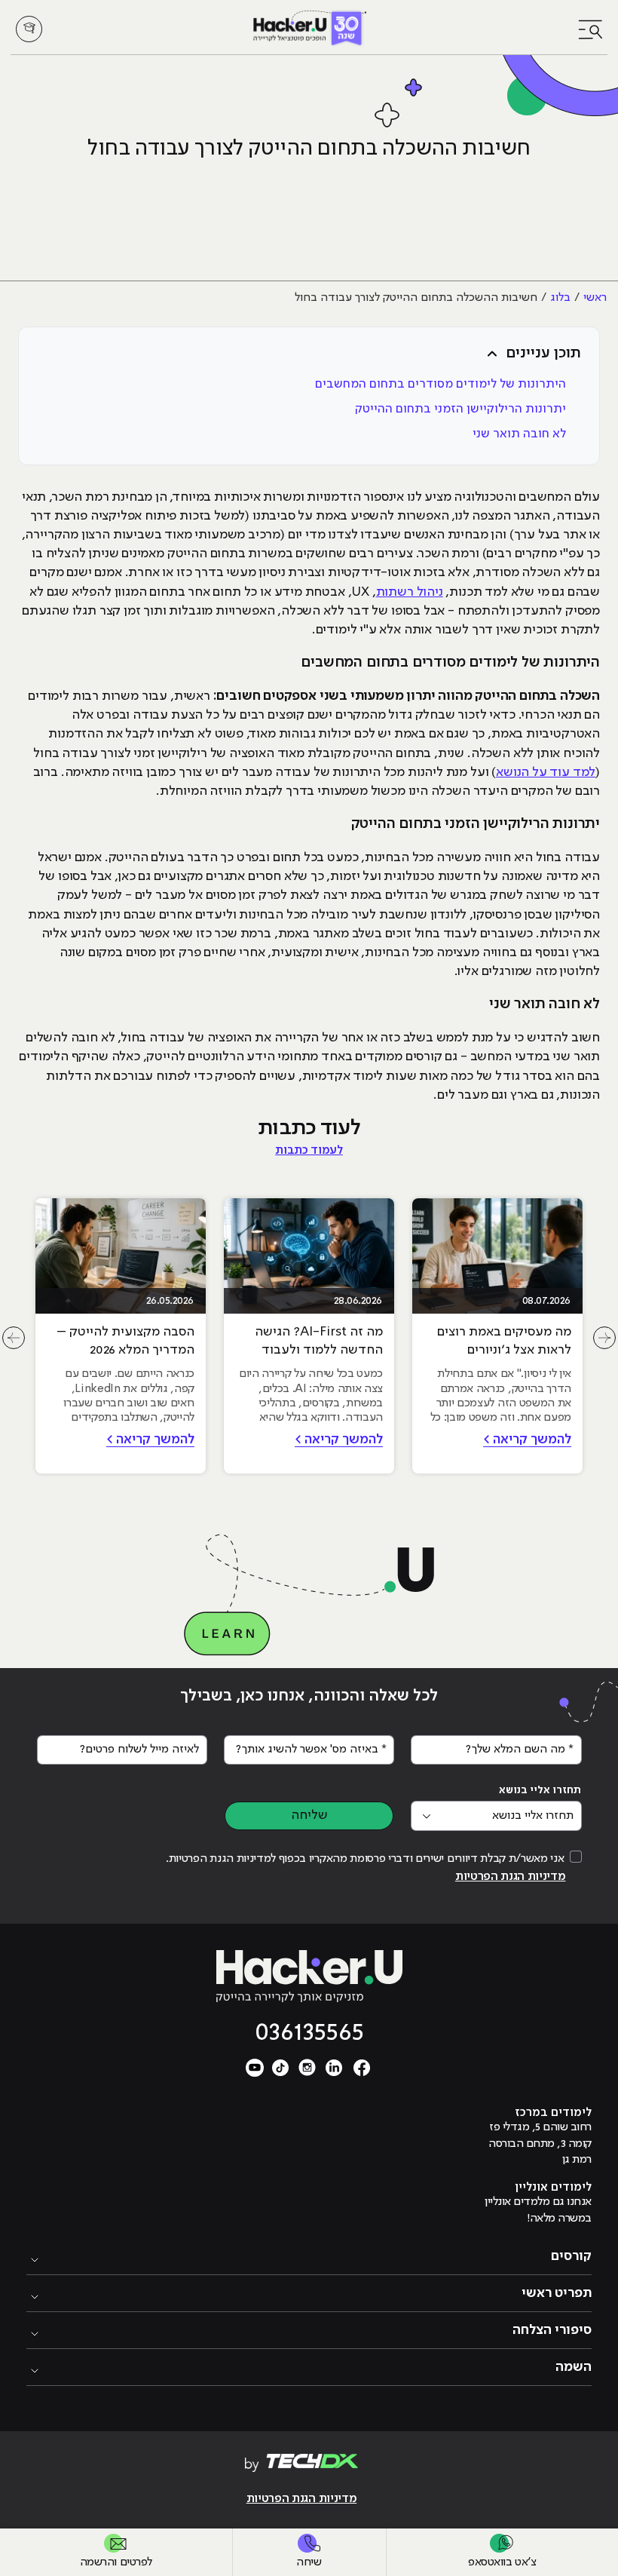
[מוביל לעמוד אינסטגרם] (307, 2067)
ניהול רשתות (410, 592)
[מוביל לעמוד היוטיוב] (255, 2067)
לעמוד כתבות (309, 1151)
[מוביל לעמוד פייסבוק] (362, 2067)
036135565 (309, 2033)
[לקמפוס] (29, 29)
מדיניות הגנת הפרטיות (511, 1877)
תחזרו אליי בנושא (540, 1790)
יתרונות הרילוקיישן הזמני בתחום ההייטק (460, 409)
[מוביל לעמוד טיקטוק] (280, 2067)
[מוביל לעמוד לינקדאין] (335, 2067)
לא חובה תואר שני (519, 434)
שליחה (309, 1815)
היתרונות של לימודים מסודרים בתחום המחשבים (441, 384)
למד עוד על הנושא (546, 772)
